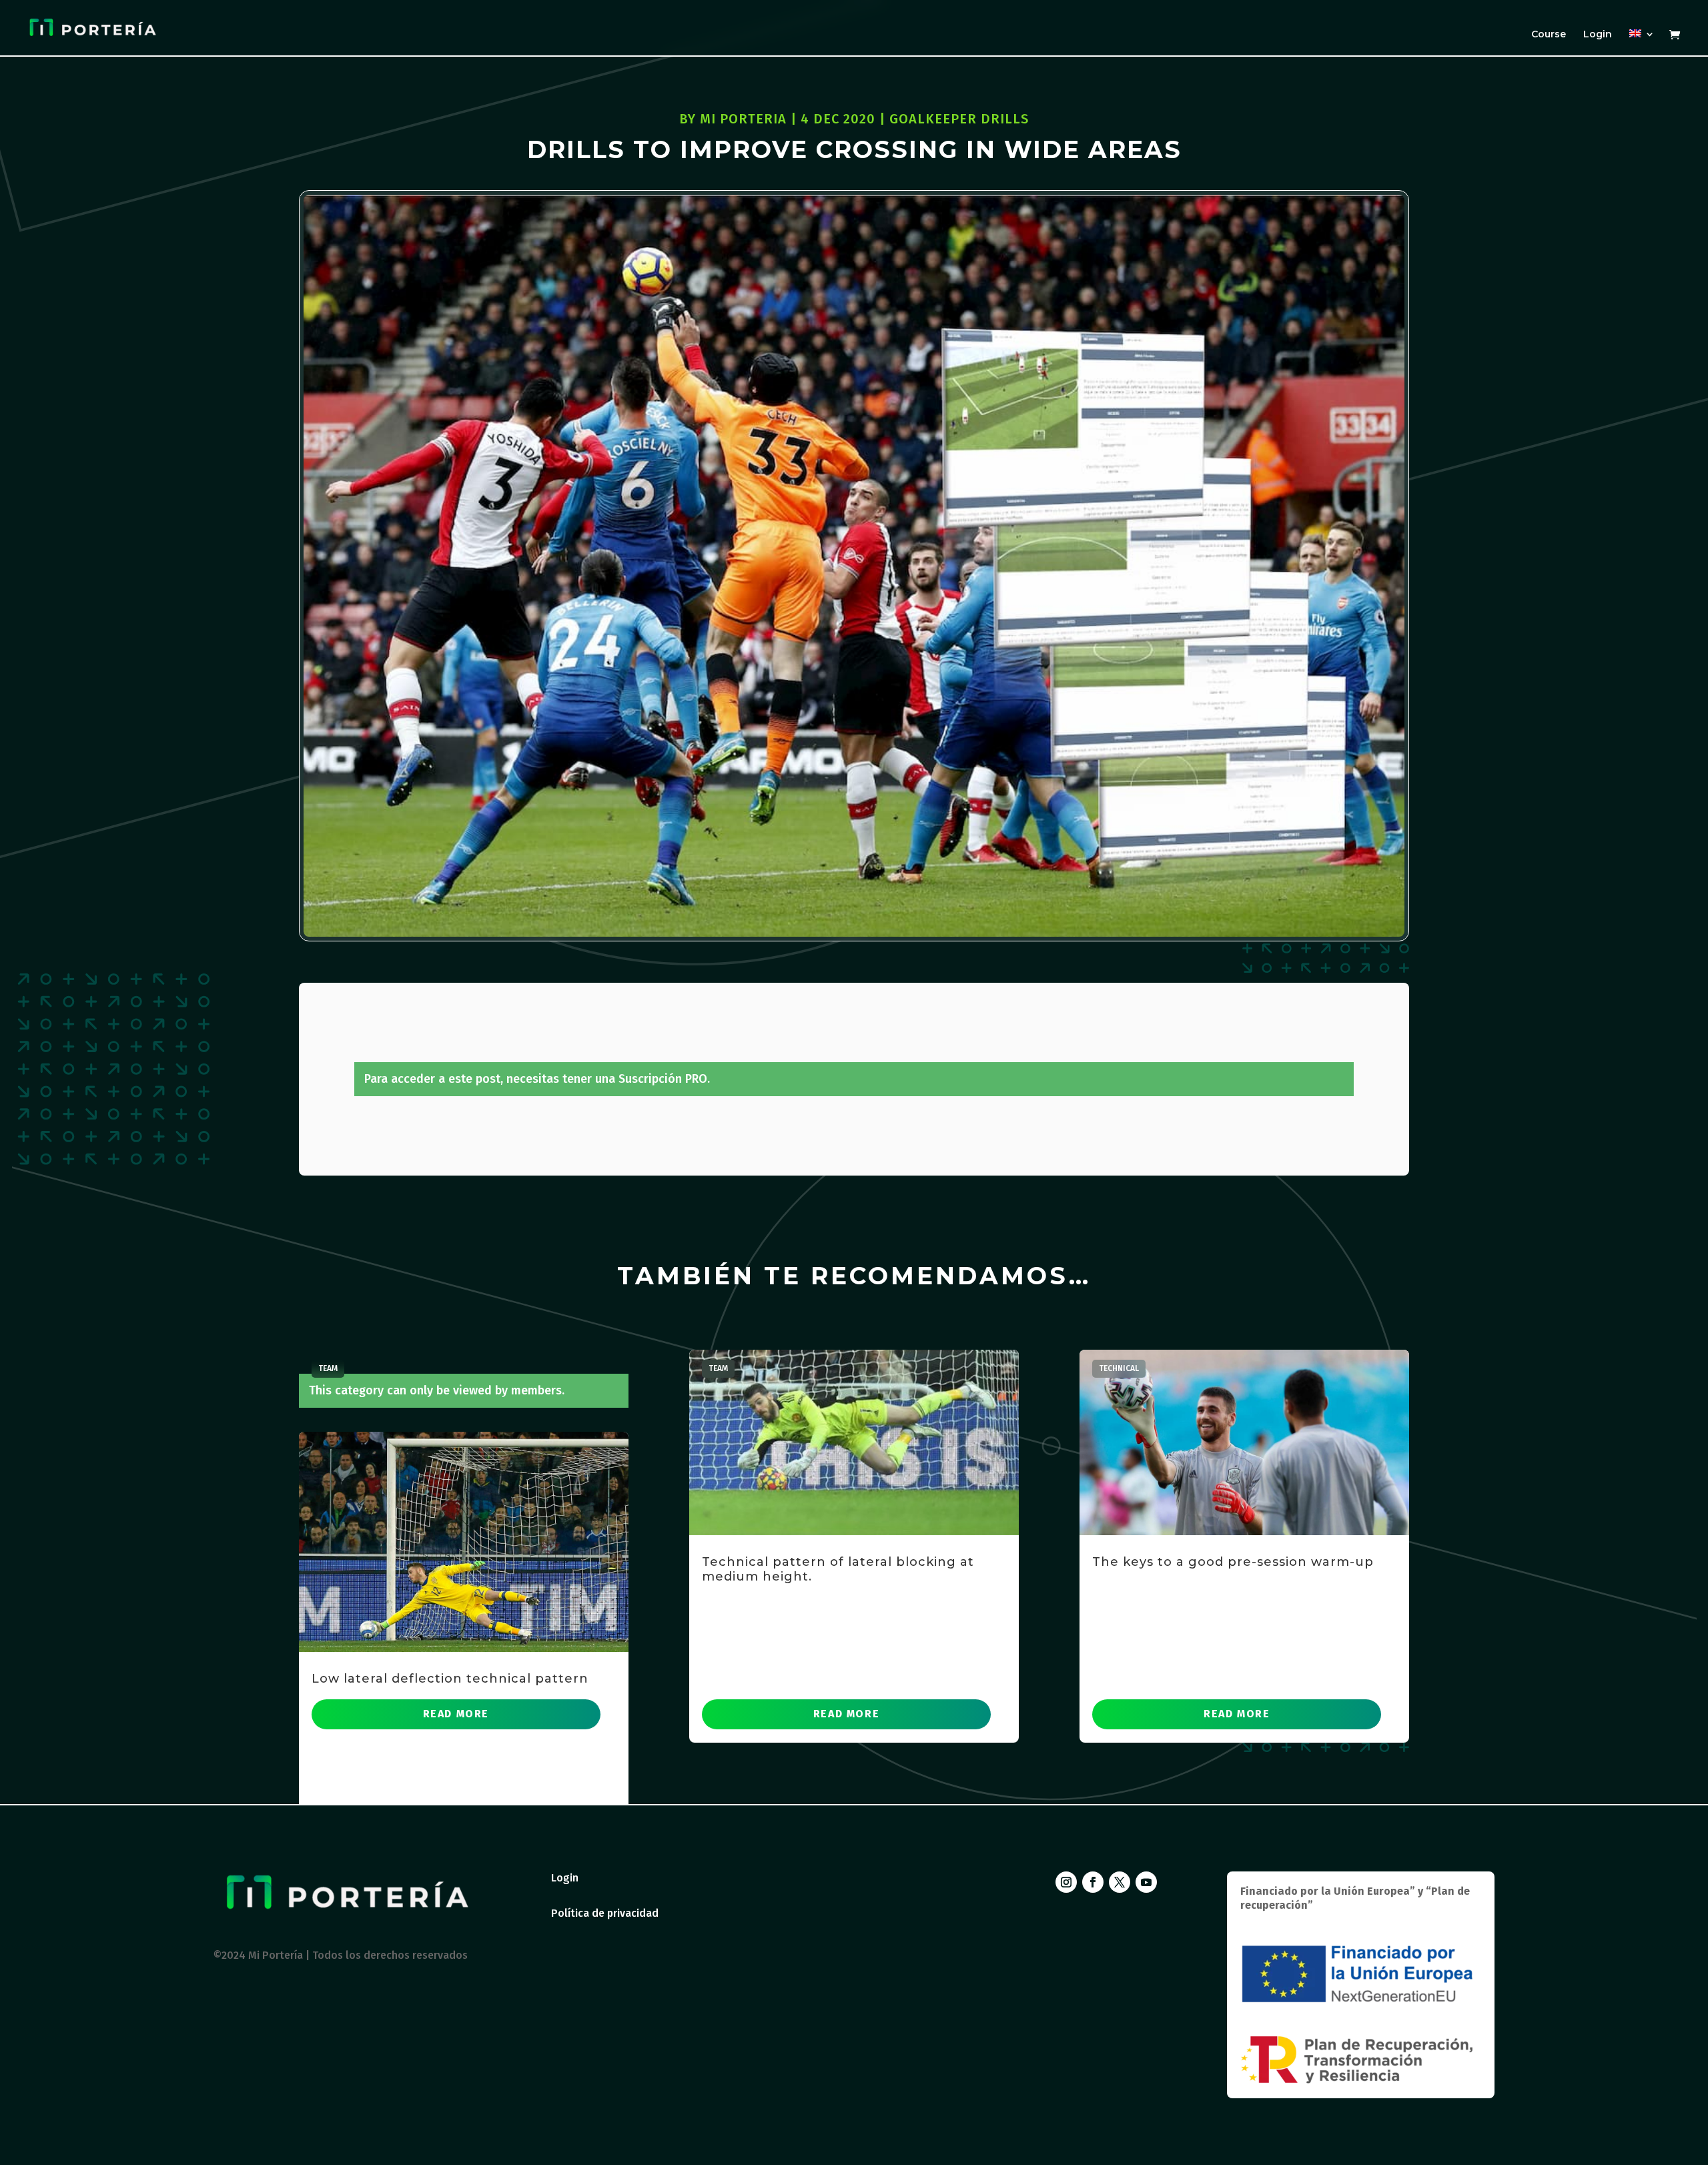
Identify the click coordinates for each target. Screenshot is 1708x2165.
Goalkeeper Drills (959, 119)
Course (1549, 35)
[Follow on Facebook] (1093, 1882)
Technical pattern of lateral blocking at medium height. (838, 1569)
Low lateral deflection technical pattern (450, 1679)
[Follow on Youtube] (1146, 1882)
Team (328, 1368)
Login (1598, 35)
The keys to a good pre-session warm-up (1233, 1562)
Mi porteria (743, 119)
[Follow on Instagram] (1066, 1882)
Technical (1119, 1368)
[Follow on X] (1120, 1882)
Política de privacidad (605, 1913)
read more (456, 1714)
